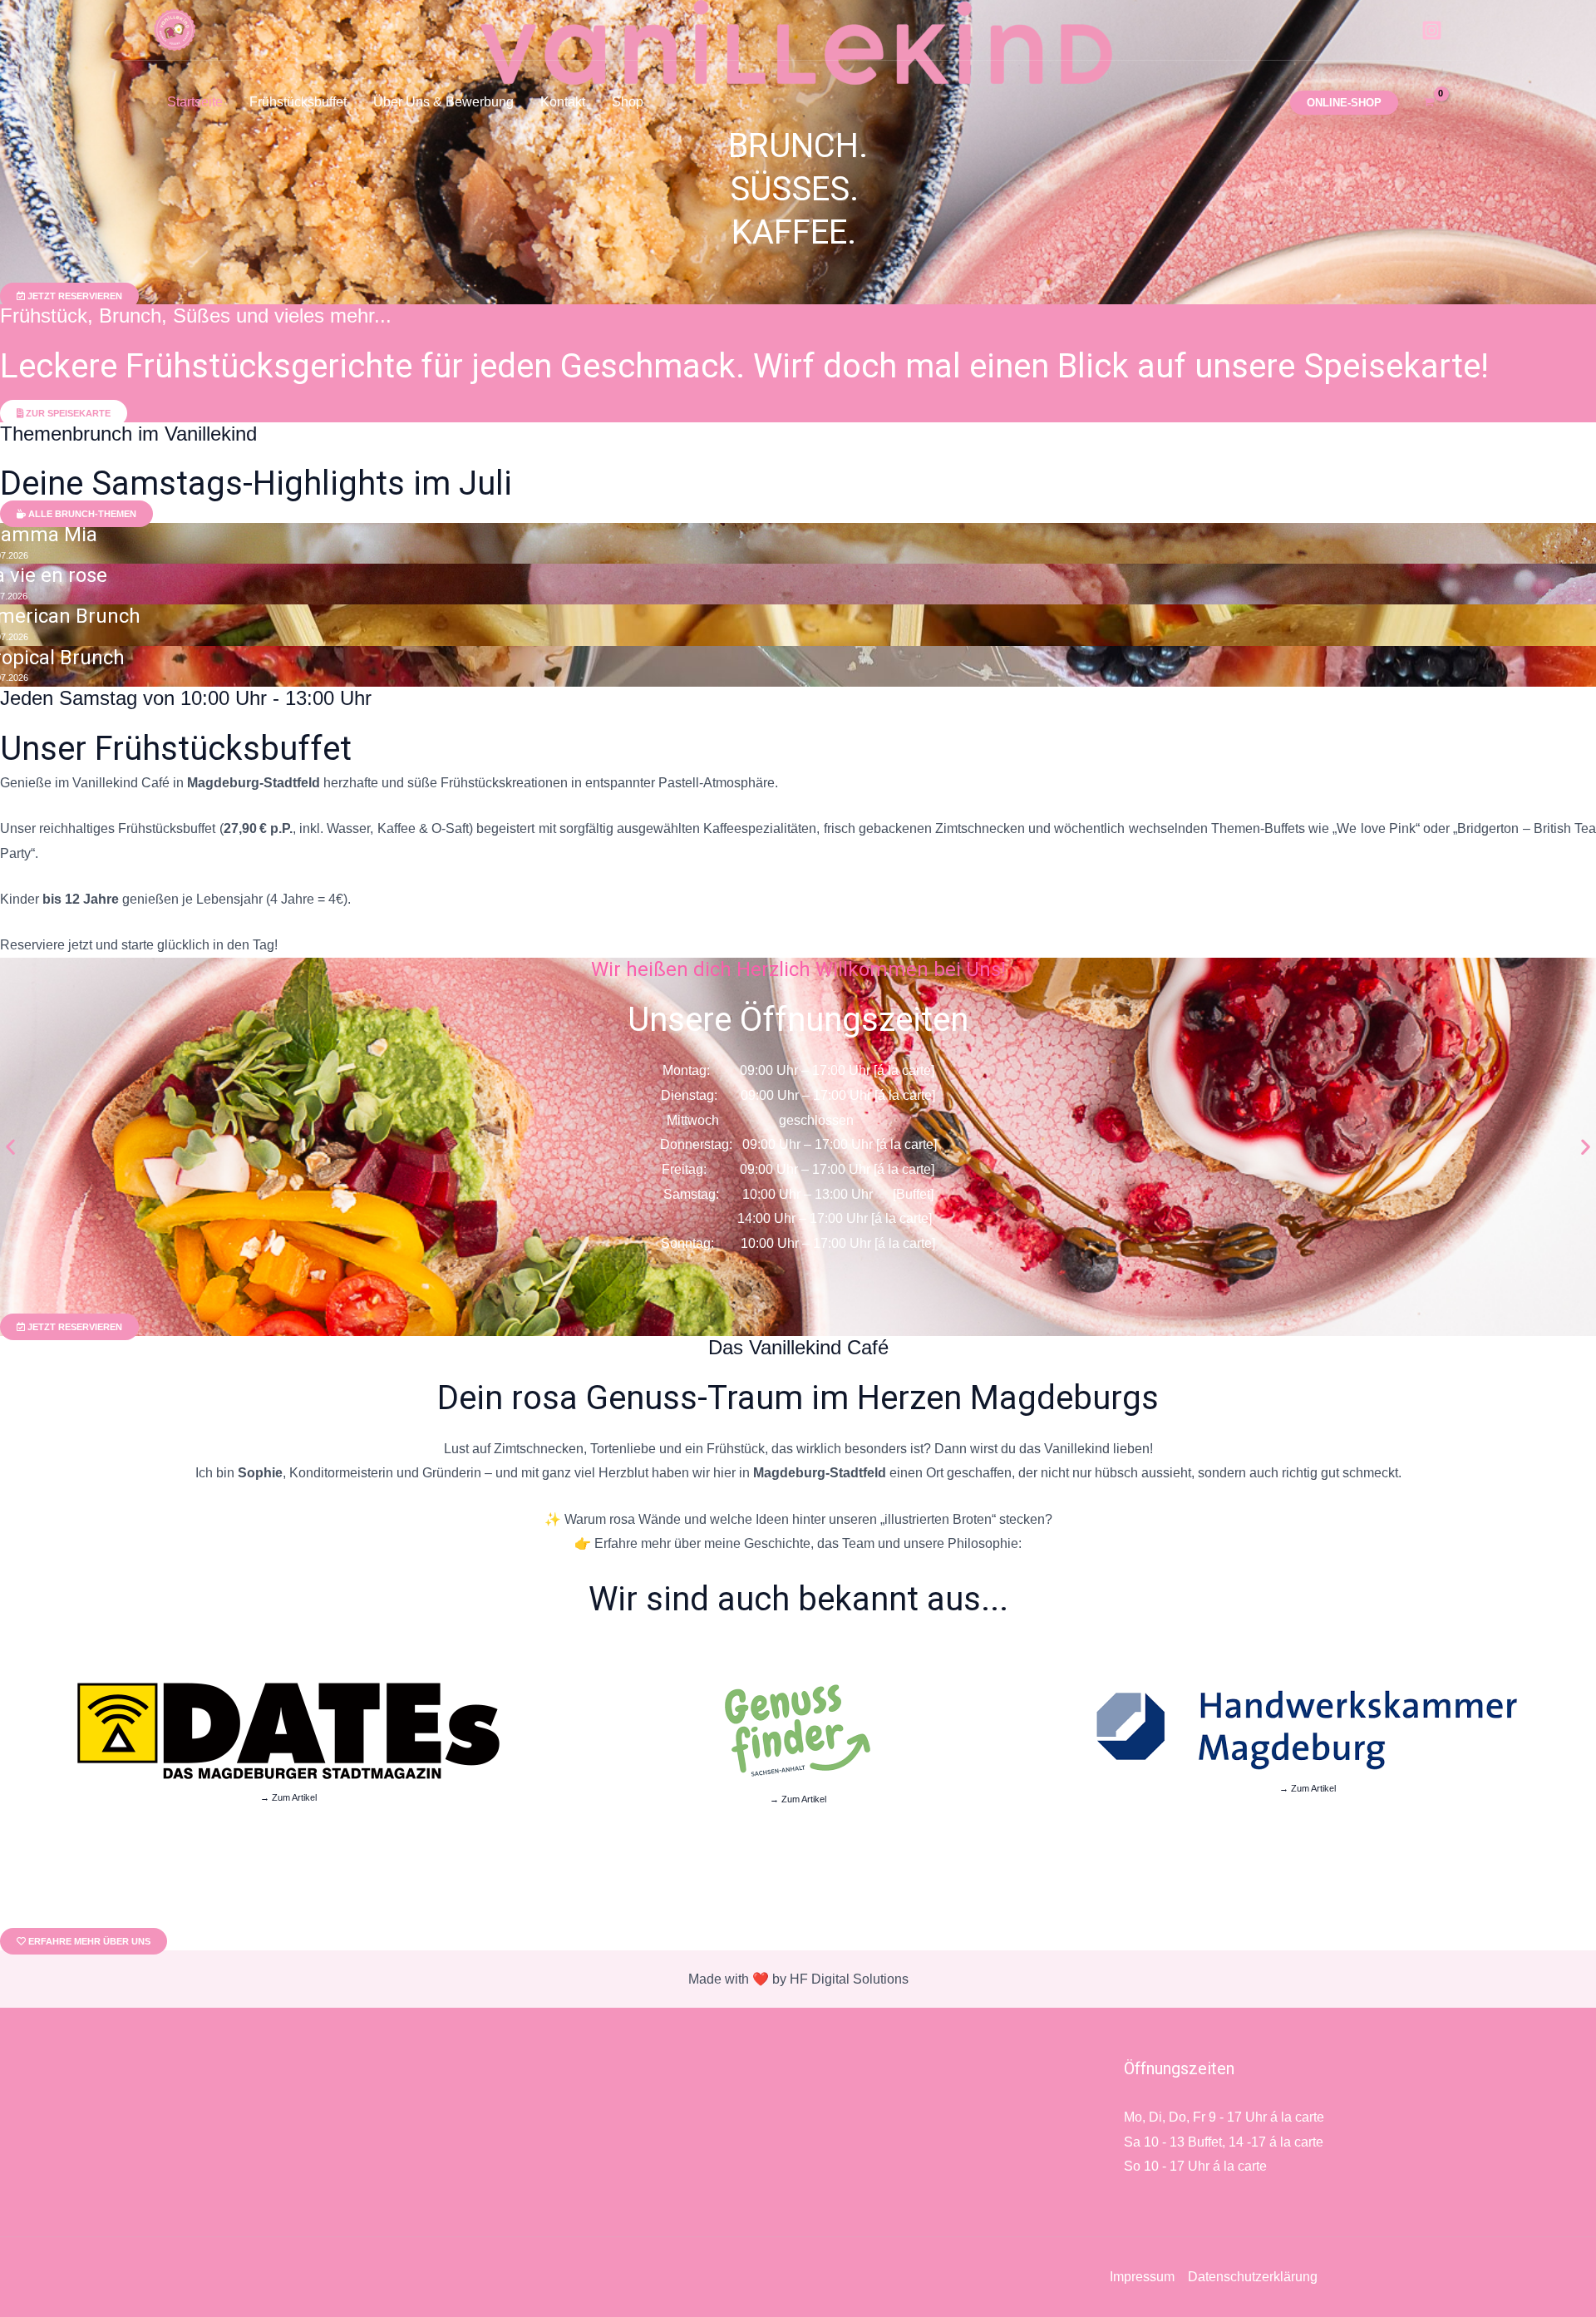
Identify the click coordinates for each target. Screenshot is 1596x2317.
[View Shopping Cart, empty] (1429, 102)
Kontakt (563, 102)
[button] (1344, 103)
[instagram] (1432, 30)
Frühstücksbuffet (298, 102)
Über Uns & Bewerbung (443, 102)
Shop (628, 102)
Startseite (195, 102)
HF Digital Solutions (849, 1979)
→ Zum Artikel (288, 1797)
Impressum (1142, 2277)
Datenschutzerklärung (1253, 2277)
